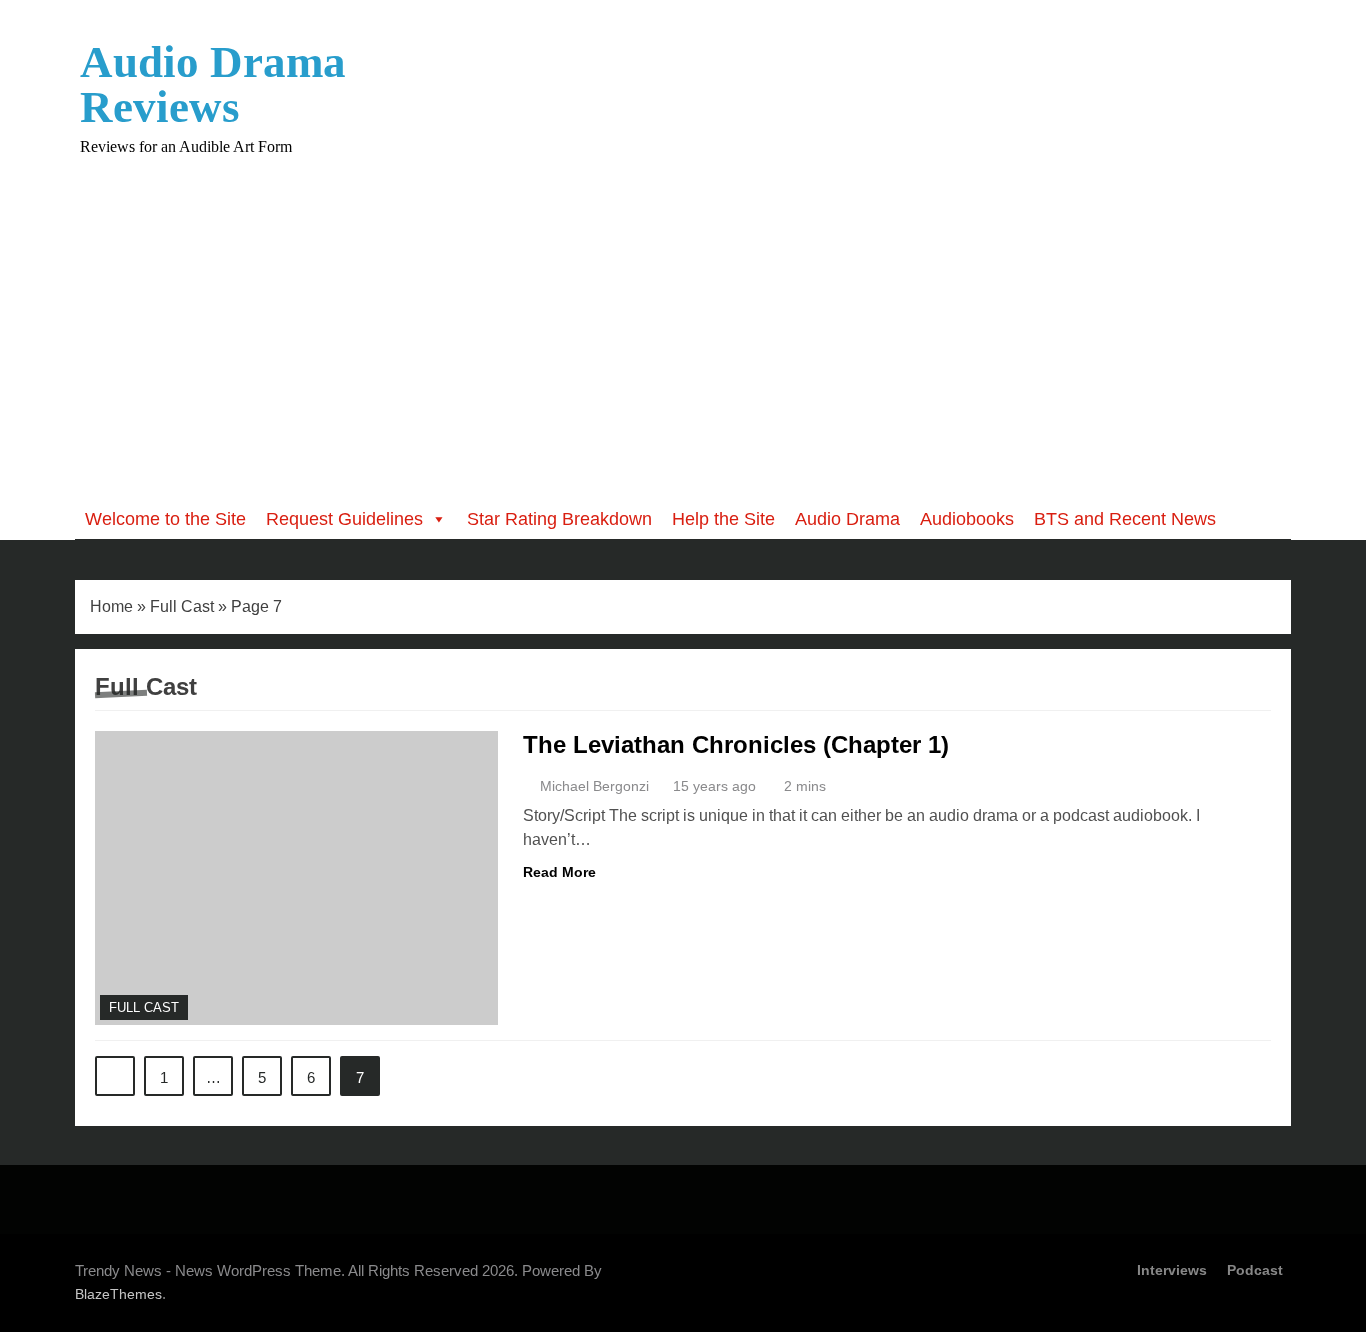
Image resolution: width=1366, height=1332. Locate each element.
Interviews (1172, 1270)
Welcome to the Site (165, 519)
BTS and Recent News (1125, 519)
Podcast (1255, 1270)
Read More (559, 872)
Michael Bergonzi (594, 786)
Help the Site (723, 519)
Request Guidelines (344, 519)
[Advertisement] (683, 314)
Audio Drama (847, 519)
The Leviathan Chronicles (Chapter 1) (736, 744)
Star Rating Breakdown (559, 519)
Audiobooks (967, 519)
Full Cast (182, 606)
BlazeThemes (118, 1294)
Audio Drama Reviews (213, 84)
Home (111, 606)
